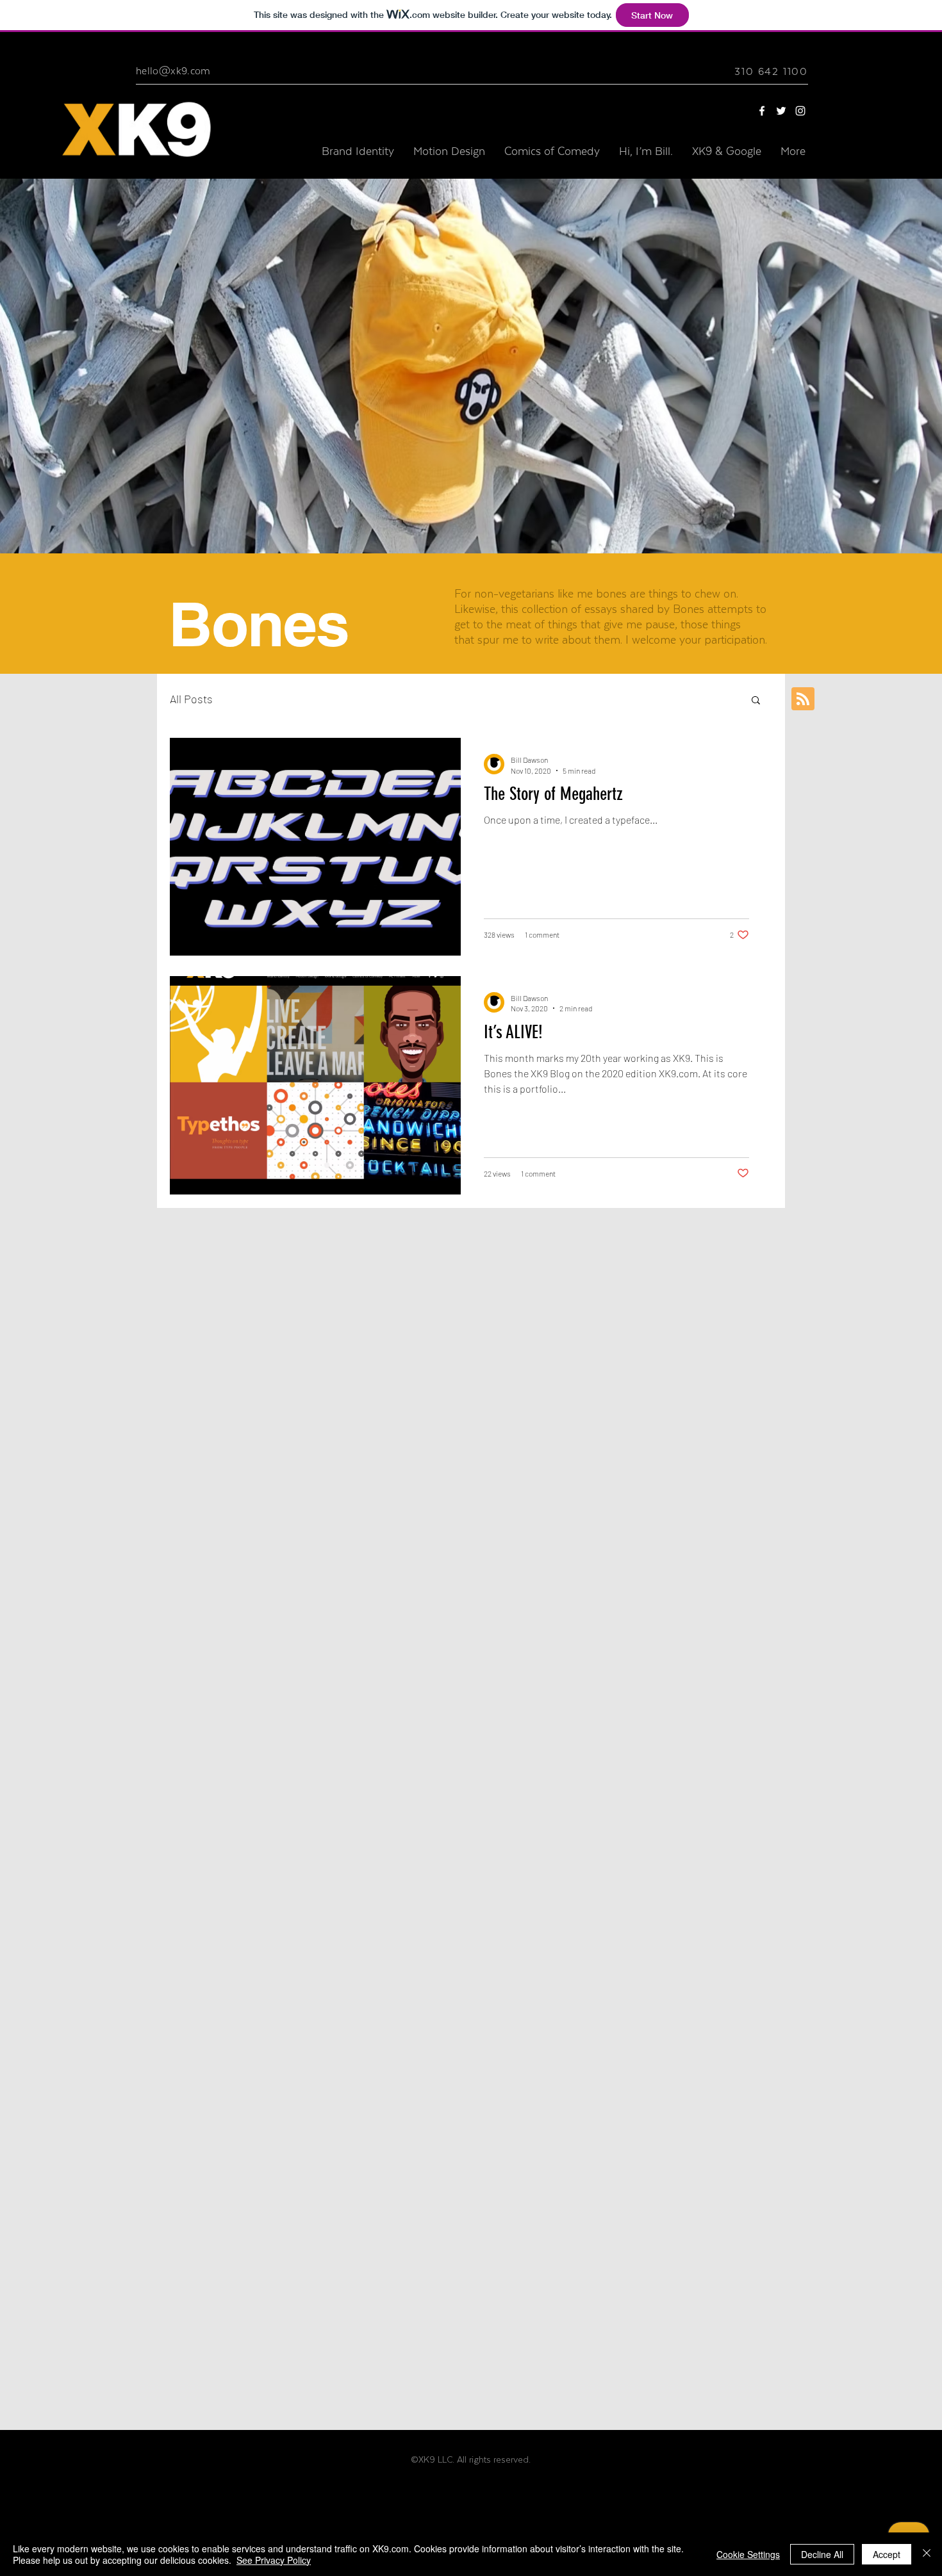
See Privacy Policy (274, 2560)
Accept (887, 2554)
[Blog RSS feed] (803, 699)
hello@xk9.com (173, 71)
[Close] (927, 2554)
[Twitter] (781, 111)
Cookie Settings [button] (748, 2554)
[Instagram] (800, 111)
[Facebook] (762, 111)
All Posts (191, 699)
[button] (756, 701)
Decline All (822, 2554)
